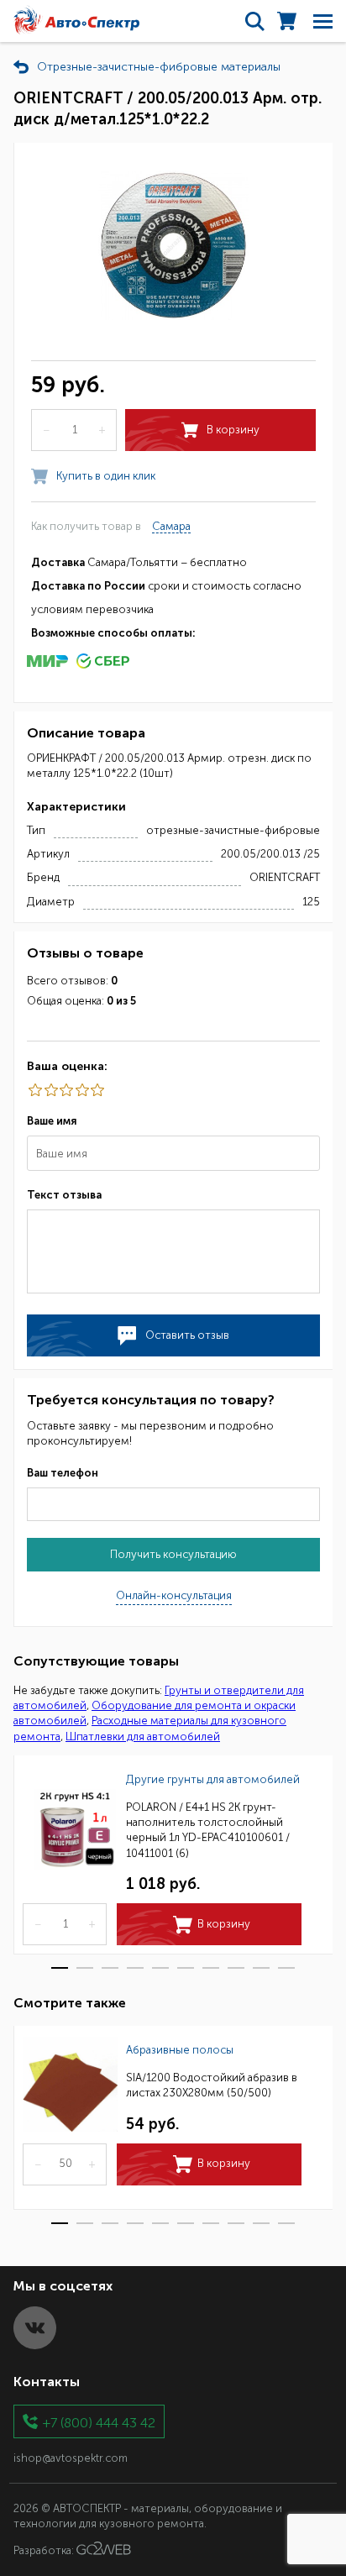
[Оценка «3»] (66, 1090)
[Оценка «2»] (81, 1090)
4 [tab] (135, 1968)
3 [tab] (110, 1968)
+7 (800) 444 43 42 (99, 2422)
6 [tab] (186, 1968)
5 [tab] (160, 1968)
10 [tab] (286, 1968)
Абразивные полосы (180, 2050)
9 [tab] (261, 1968)
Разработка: (45, 2551)
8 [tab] (236, 1968)
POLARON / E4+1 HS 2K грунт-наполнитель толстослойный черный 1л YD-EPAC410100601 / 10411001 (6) (208, 1830)
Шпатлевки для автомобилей (143, 1737)
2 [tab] (85, 1968)
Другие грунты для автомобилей (213, 1779)
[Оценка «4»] (50, 1090)
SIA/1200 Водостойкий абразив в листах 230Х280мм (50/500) (212, 2085)
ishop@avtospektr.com (71, 2458)
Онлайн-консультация (174, 1595)
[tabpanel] (173, 1855)
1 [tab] (60, 1968)
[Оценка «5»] (34, 1090)
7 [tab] (211, 1968)
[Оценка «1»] (97, 1090)
